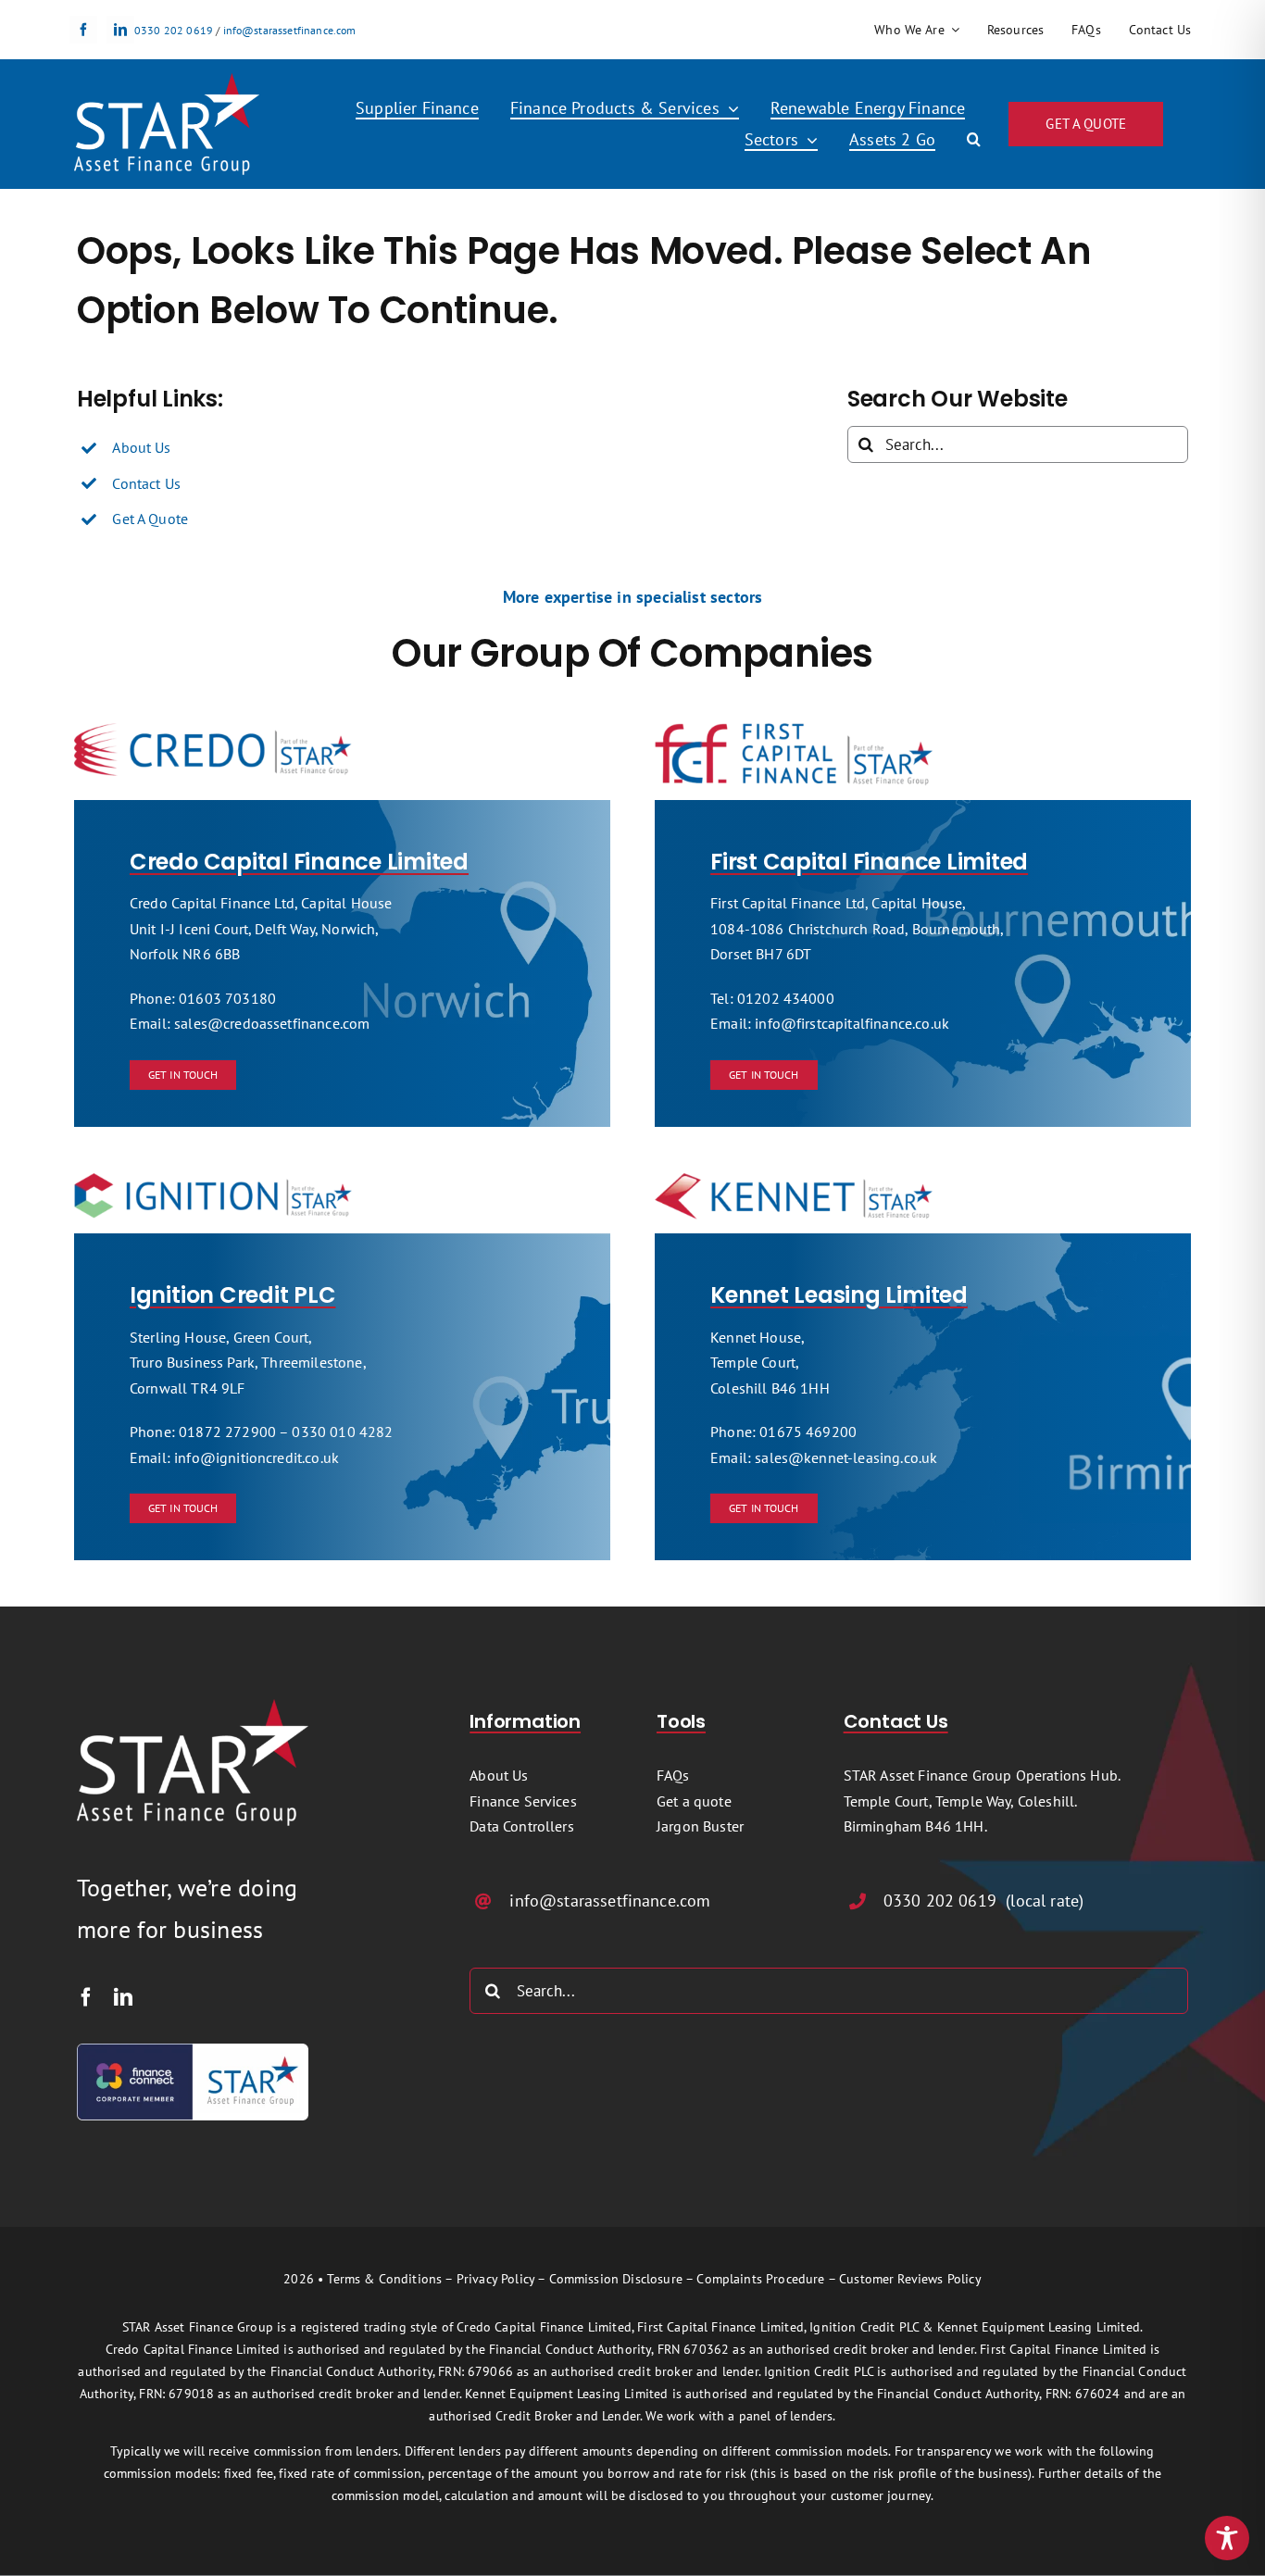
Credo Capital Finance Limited (299, 862)
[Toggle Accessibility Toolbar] (1227, 2538)
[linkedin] (120, 30)
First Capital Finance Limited (869, 862)
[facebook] (83, 30)
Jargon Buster (700, 1826)
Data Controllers (522, 1826)
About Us (141, 447)
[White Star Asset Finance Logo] (167, 81)
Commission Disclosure (616, 2279)
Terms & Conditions (384, 2279)
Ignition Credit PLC (232, 1295)
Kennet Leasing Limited (839, 1295)
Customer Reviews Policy (910, 2279)
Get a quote (694, 1801)
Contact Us (146, 483)
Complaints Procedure (760, 2279)
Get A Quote (150, 519)
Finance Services (523, 1801)
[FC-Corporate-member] (193, 2051)
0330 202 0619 (174, 30)
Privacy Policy (495, 2279)
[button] (974, 140)
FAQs (673, 1775)
